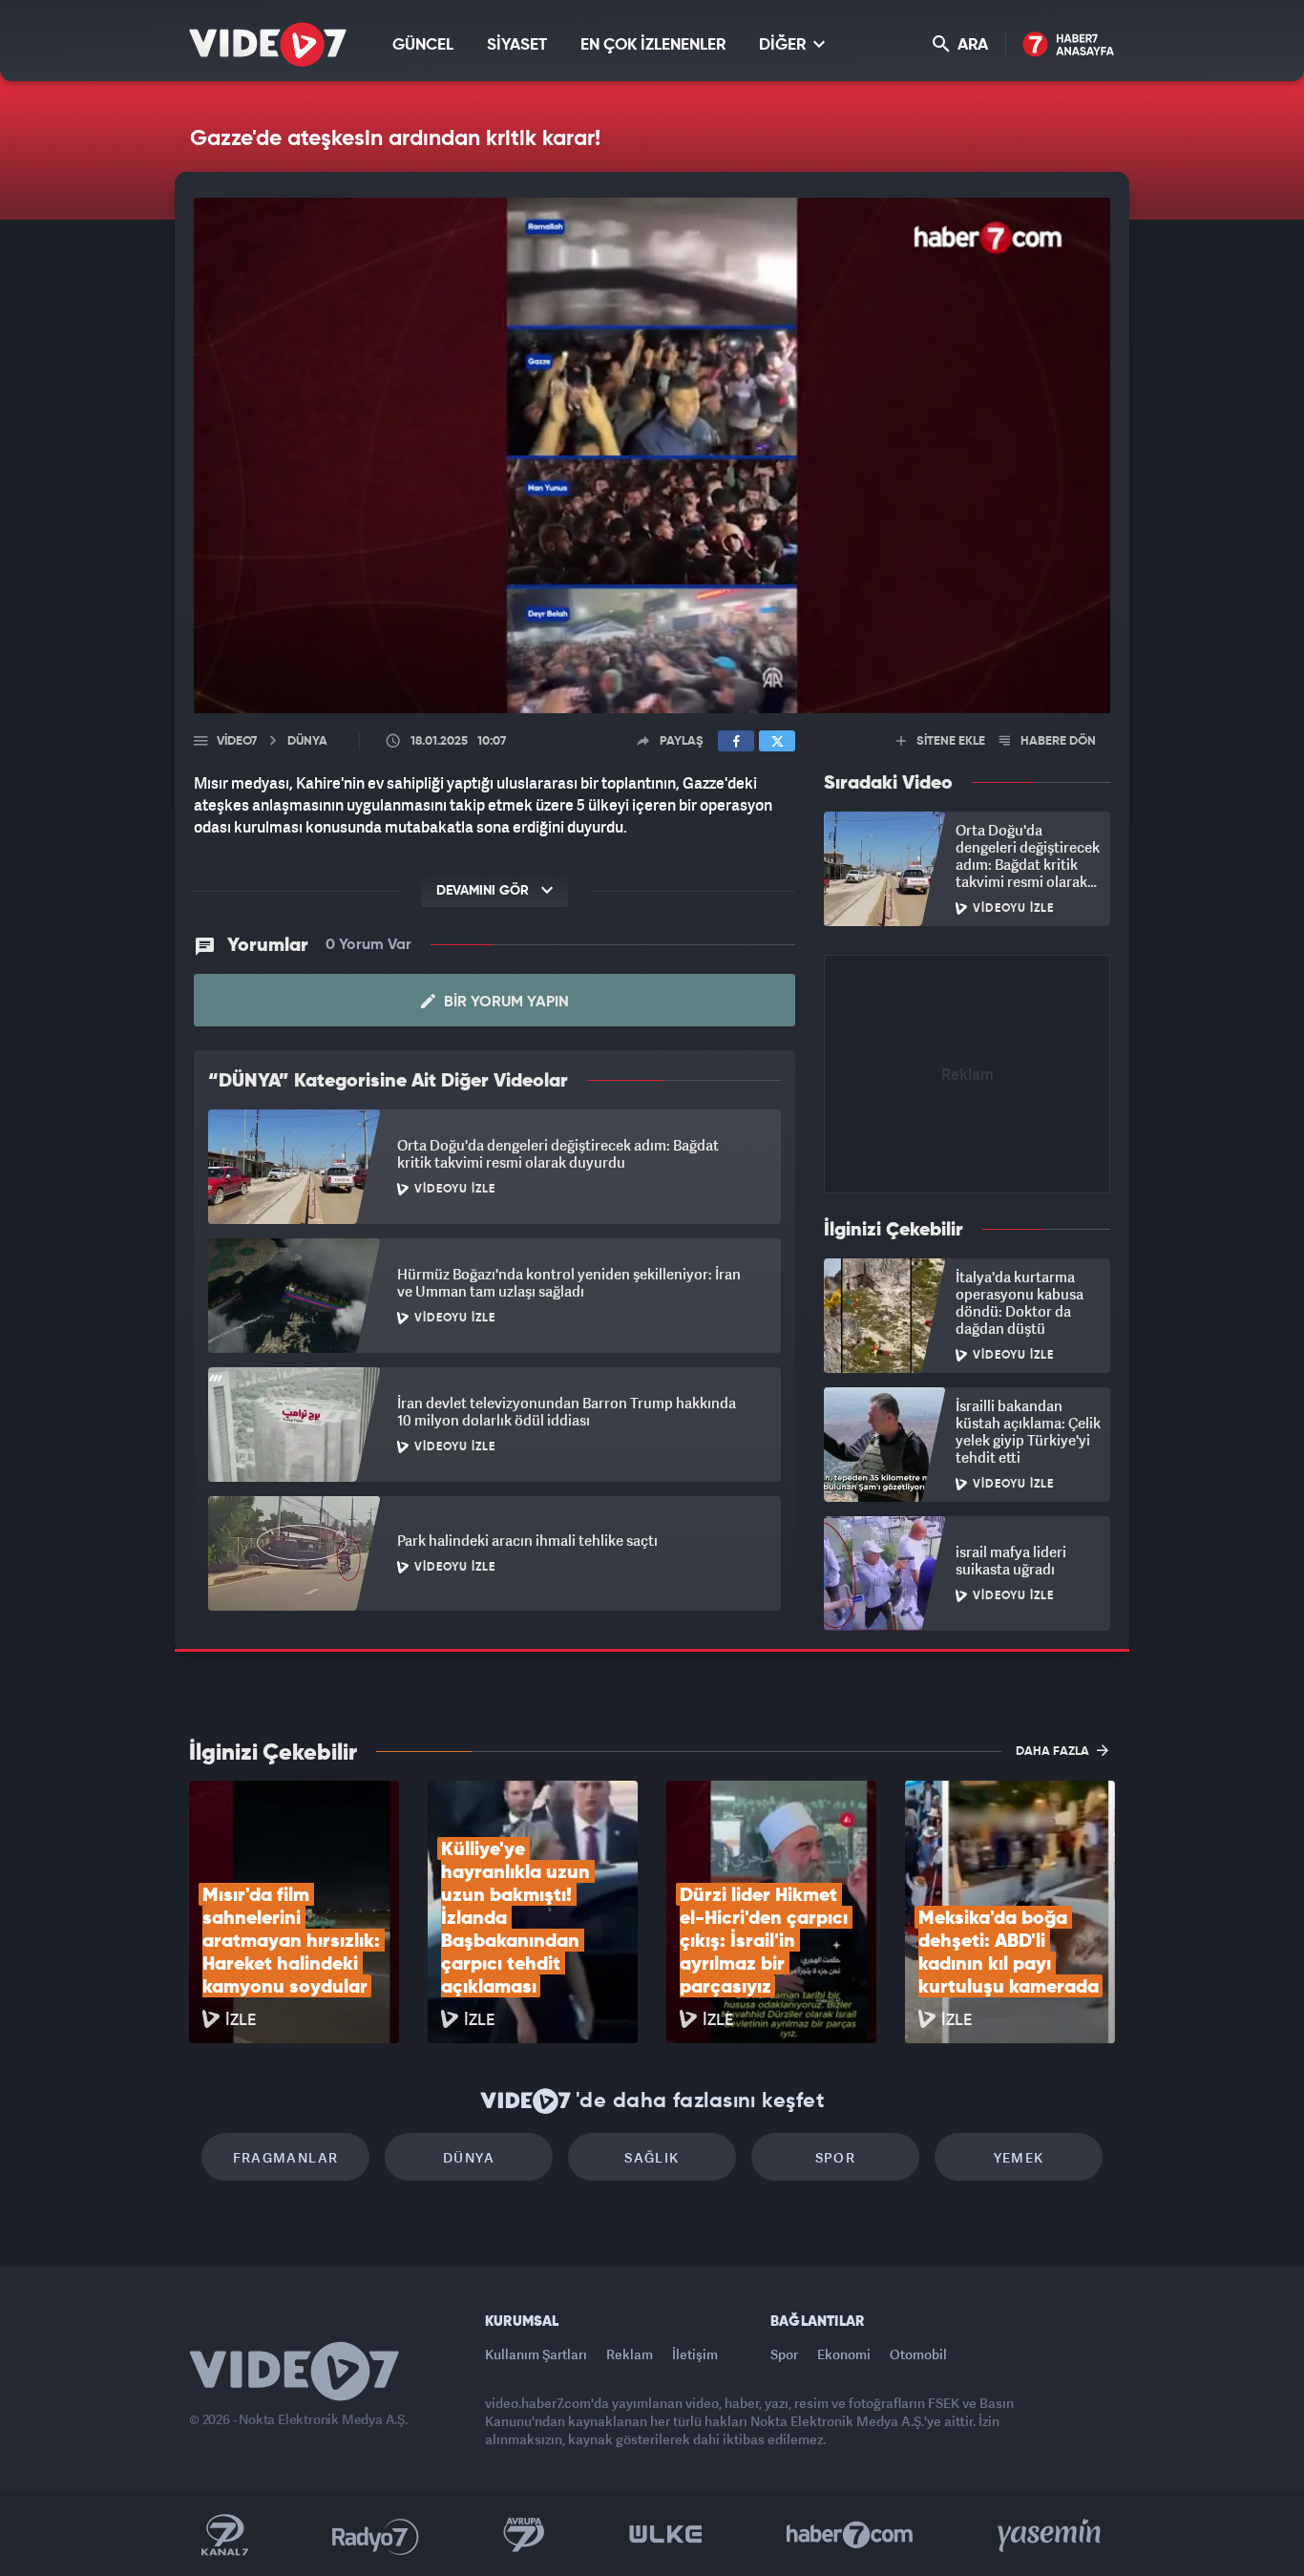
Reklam (630, 2354)
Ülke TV (666, 2535)
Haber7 (850, 2535)
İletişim (695, 2354)
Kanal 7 (224, 2535)
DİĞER (784, 45)
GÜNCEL (423, 45)
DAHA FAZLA (1054, 1752)
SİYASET (517, 45)
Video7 (237, 741)
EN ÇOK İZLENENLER (653, 45)
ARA (971, 45)
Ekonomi (844, 2354)
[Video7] (268, 44)
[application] (652, 455)
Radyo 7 (376, 2535)
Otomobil (918, 2354)
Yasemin (1051, 2535)
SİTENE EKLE (949, 741)
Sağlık (652, 2157)
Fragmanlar (286, 2157)
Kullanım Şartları (536, 2354)
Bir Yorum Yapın (505, 1003)
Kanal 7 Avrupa (524, 2535)
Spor (836, 2157)
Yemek (1019, 2157)
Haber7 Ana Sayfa (1069, 45)
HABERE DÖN (1057, 741)
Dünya (469, 2157)
